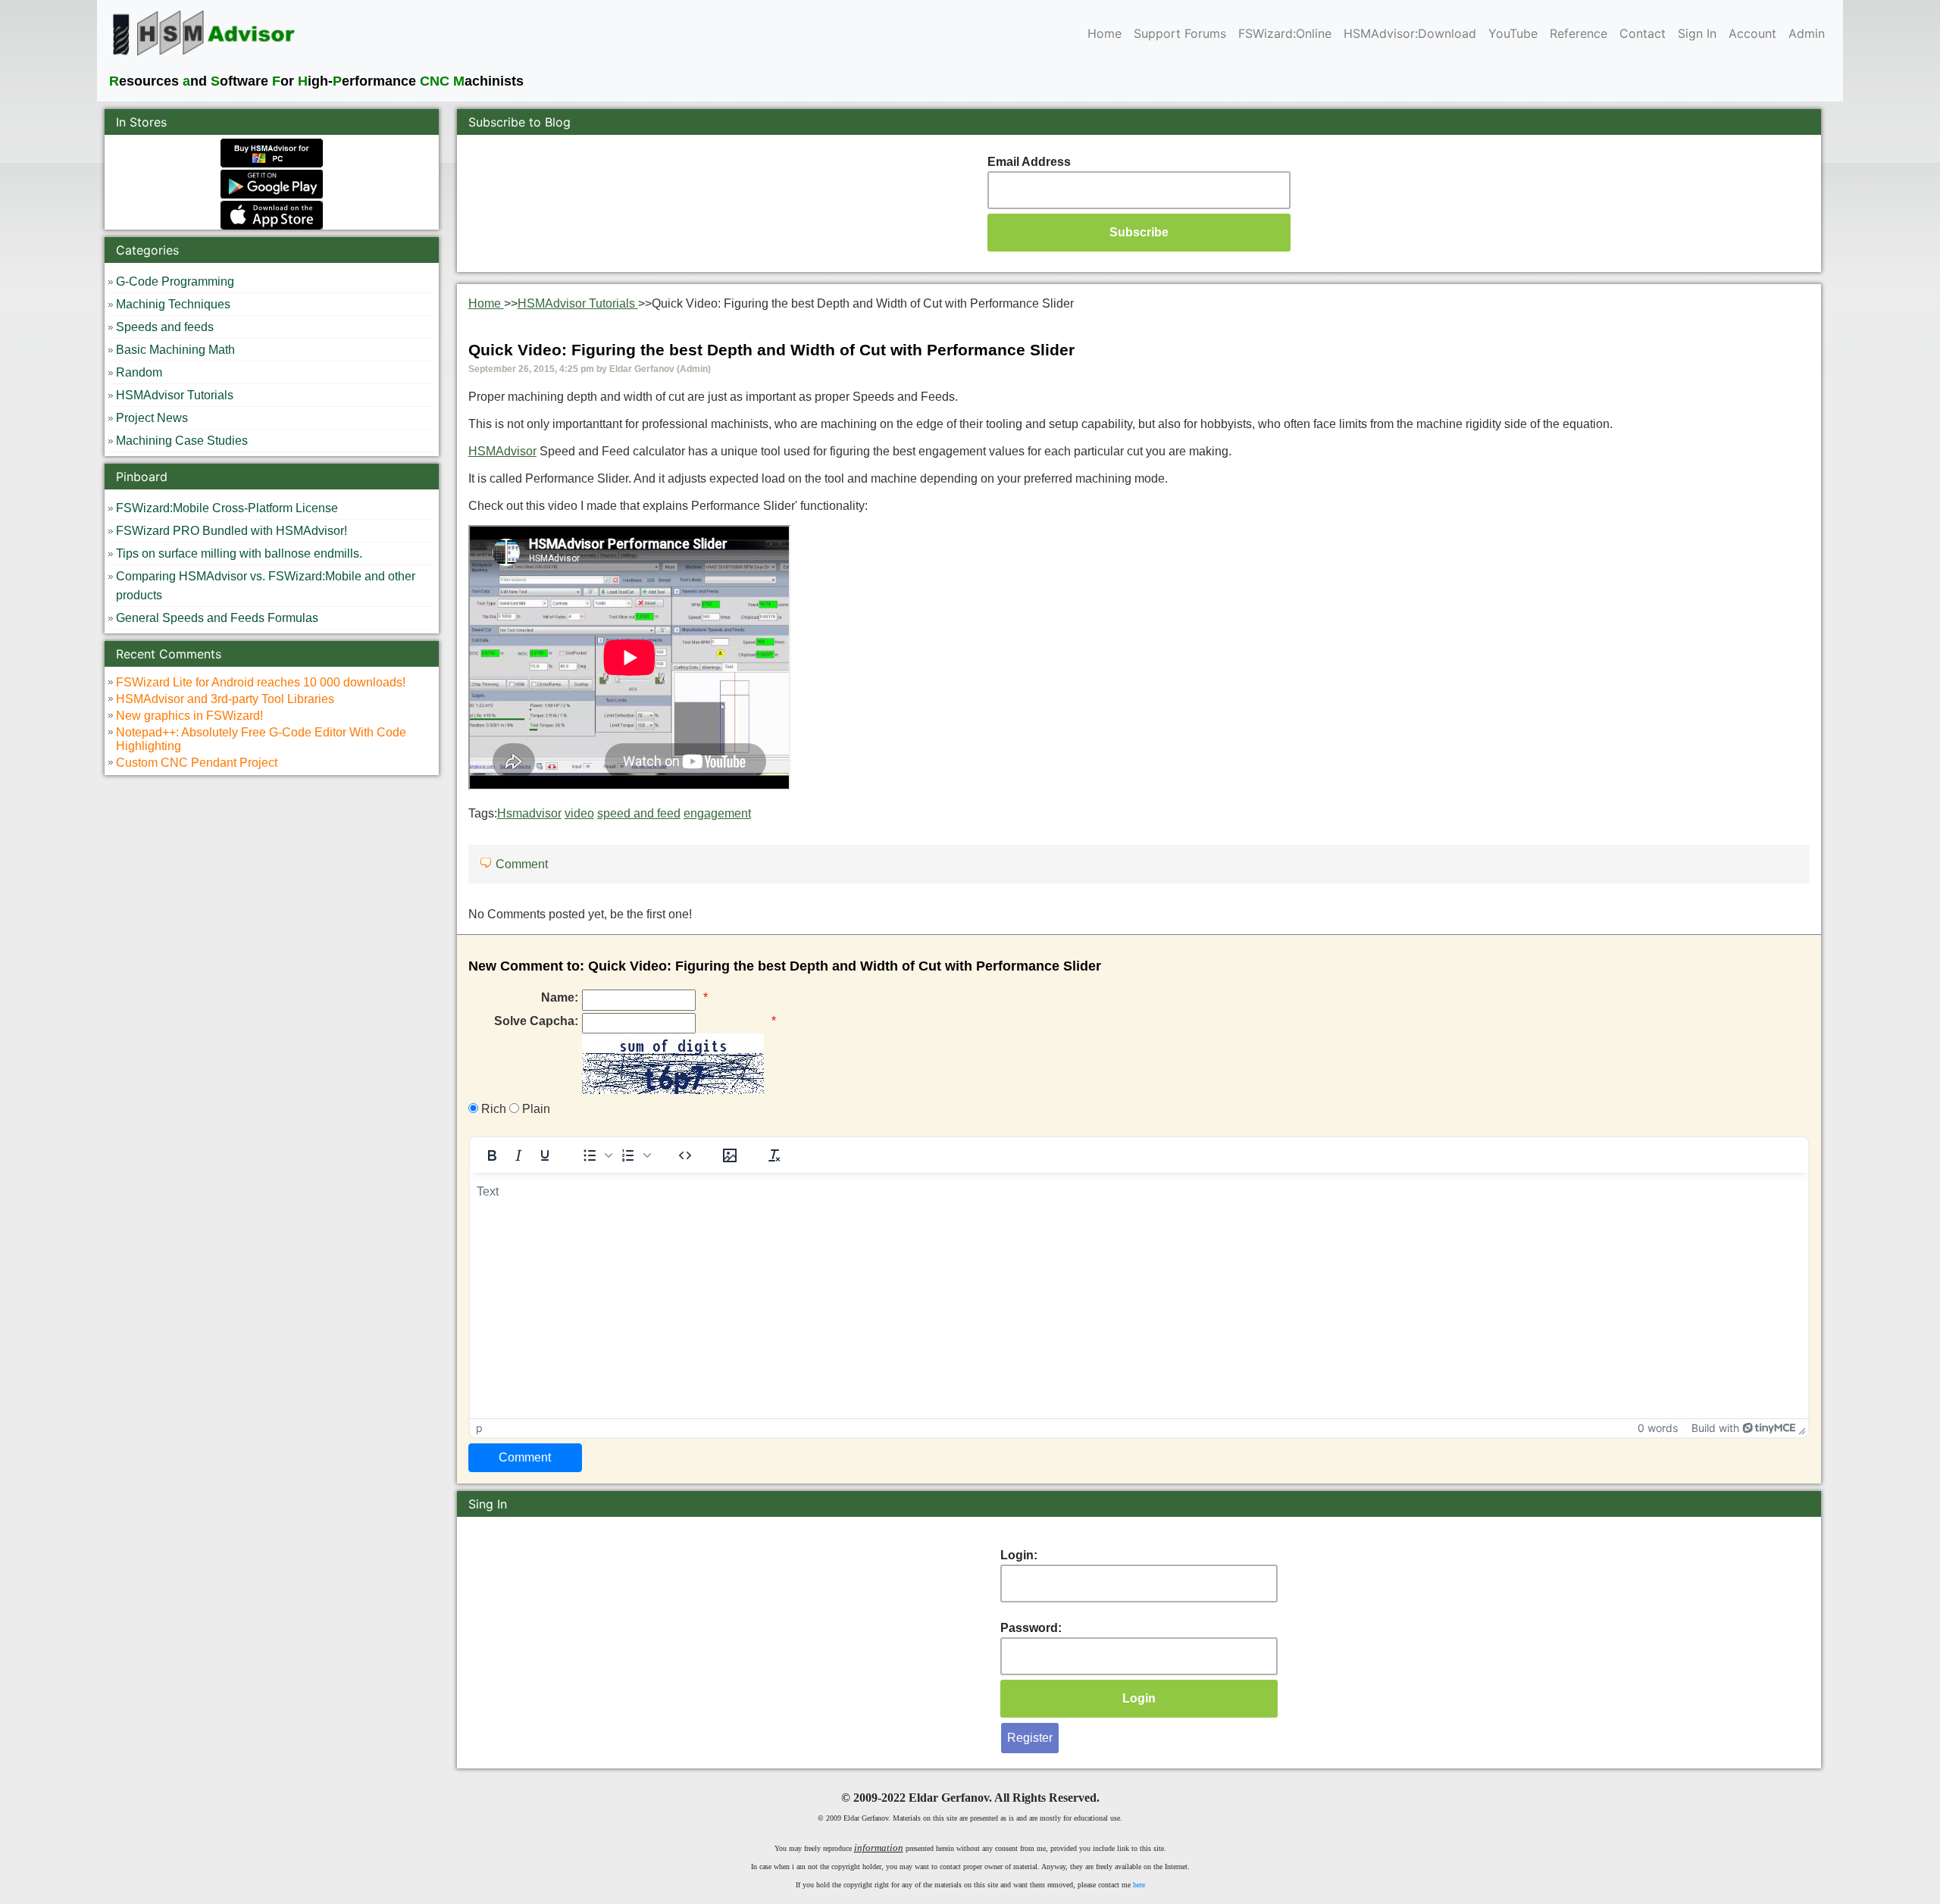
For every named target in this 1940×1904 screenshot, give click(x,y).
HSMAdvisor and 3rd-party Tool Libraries (225, 699)
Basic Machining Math (175, 350)
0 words (1658, 1428)
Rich (492, 1109)
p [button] (479, 1428)
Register (1030, 1738)
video (579, 813)
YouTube (1513, 33)
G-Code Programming (175, 281)
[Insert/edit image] (730, 1155)
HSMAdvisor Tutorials (175, 395)
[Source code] (685, 1155)
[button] (596, 1155)
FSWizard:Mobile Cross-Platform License (227, 508)
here (1139, 1885)
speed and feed (639, 813)
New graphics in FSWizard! (189, 716)
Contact (1643, 33)
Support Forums (1180, 33)
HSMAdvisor (502, 451)
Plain (535, 1109)
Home (1105, 33)
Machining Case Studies (182, 441)
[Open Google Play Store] (272, 183)
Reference (1579, 33)
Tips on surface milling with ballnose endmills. (239, 553)
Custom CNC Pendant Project (197, 763)
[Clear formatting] (774, 1155)
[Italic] (518, 1155)
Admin (1807, 33)
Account (1752, 33)
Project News (152, 418)
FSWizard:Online (1285, 33)
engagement (717, 813)
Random (139, 372)
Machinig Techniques (173, 304)
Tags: (610, 813)
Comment (522, 864)
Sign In (1697, 33)
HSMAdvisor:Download (1410, 33)
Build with (1715, 1428)
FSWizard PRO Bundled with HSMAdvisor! (232, 531)
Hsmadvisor (529, 813)
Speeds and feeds (165, 327)
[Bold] (492, 1155)
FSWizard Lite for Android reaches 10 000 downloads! (261, 682)
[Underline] (545, 1155)
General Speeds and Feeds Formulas (217, 618)
